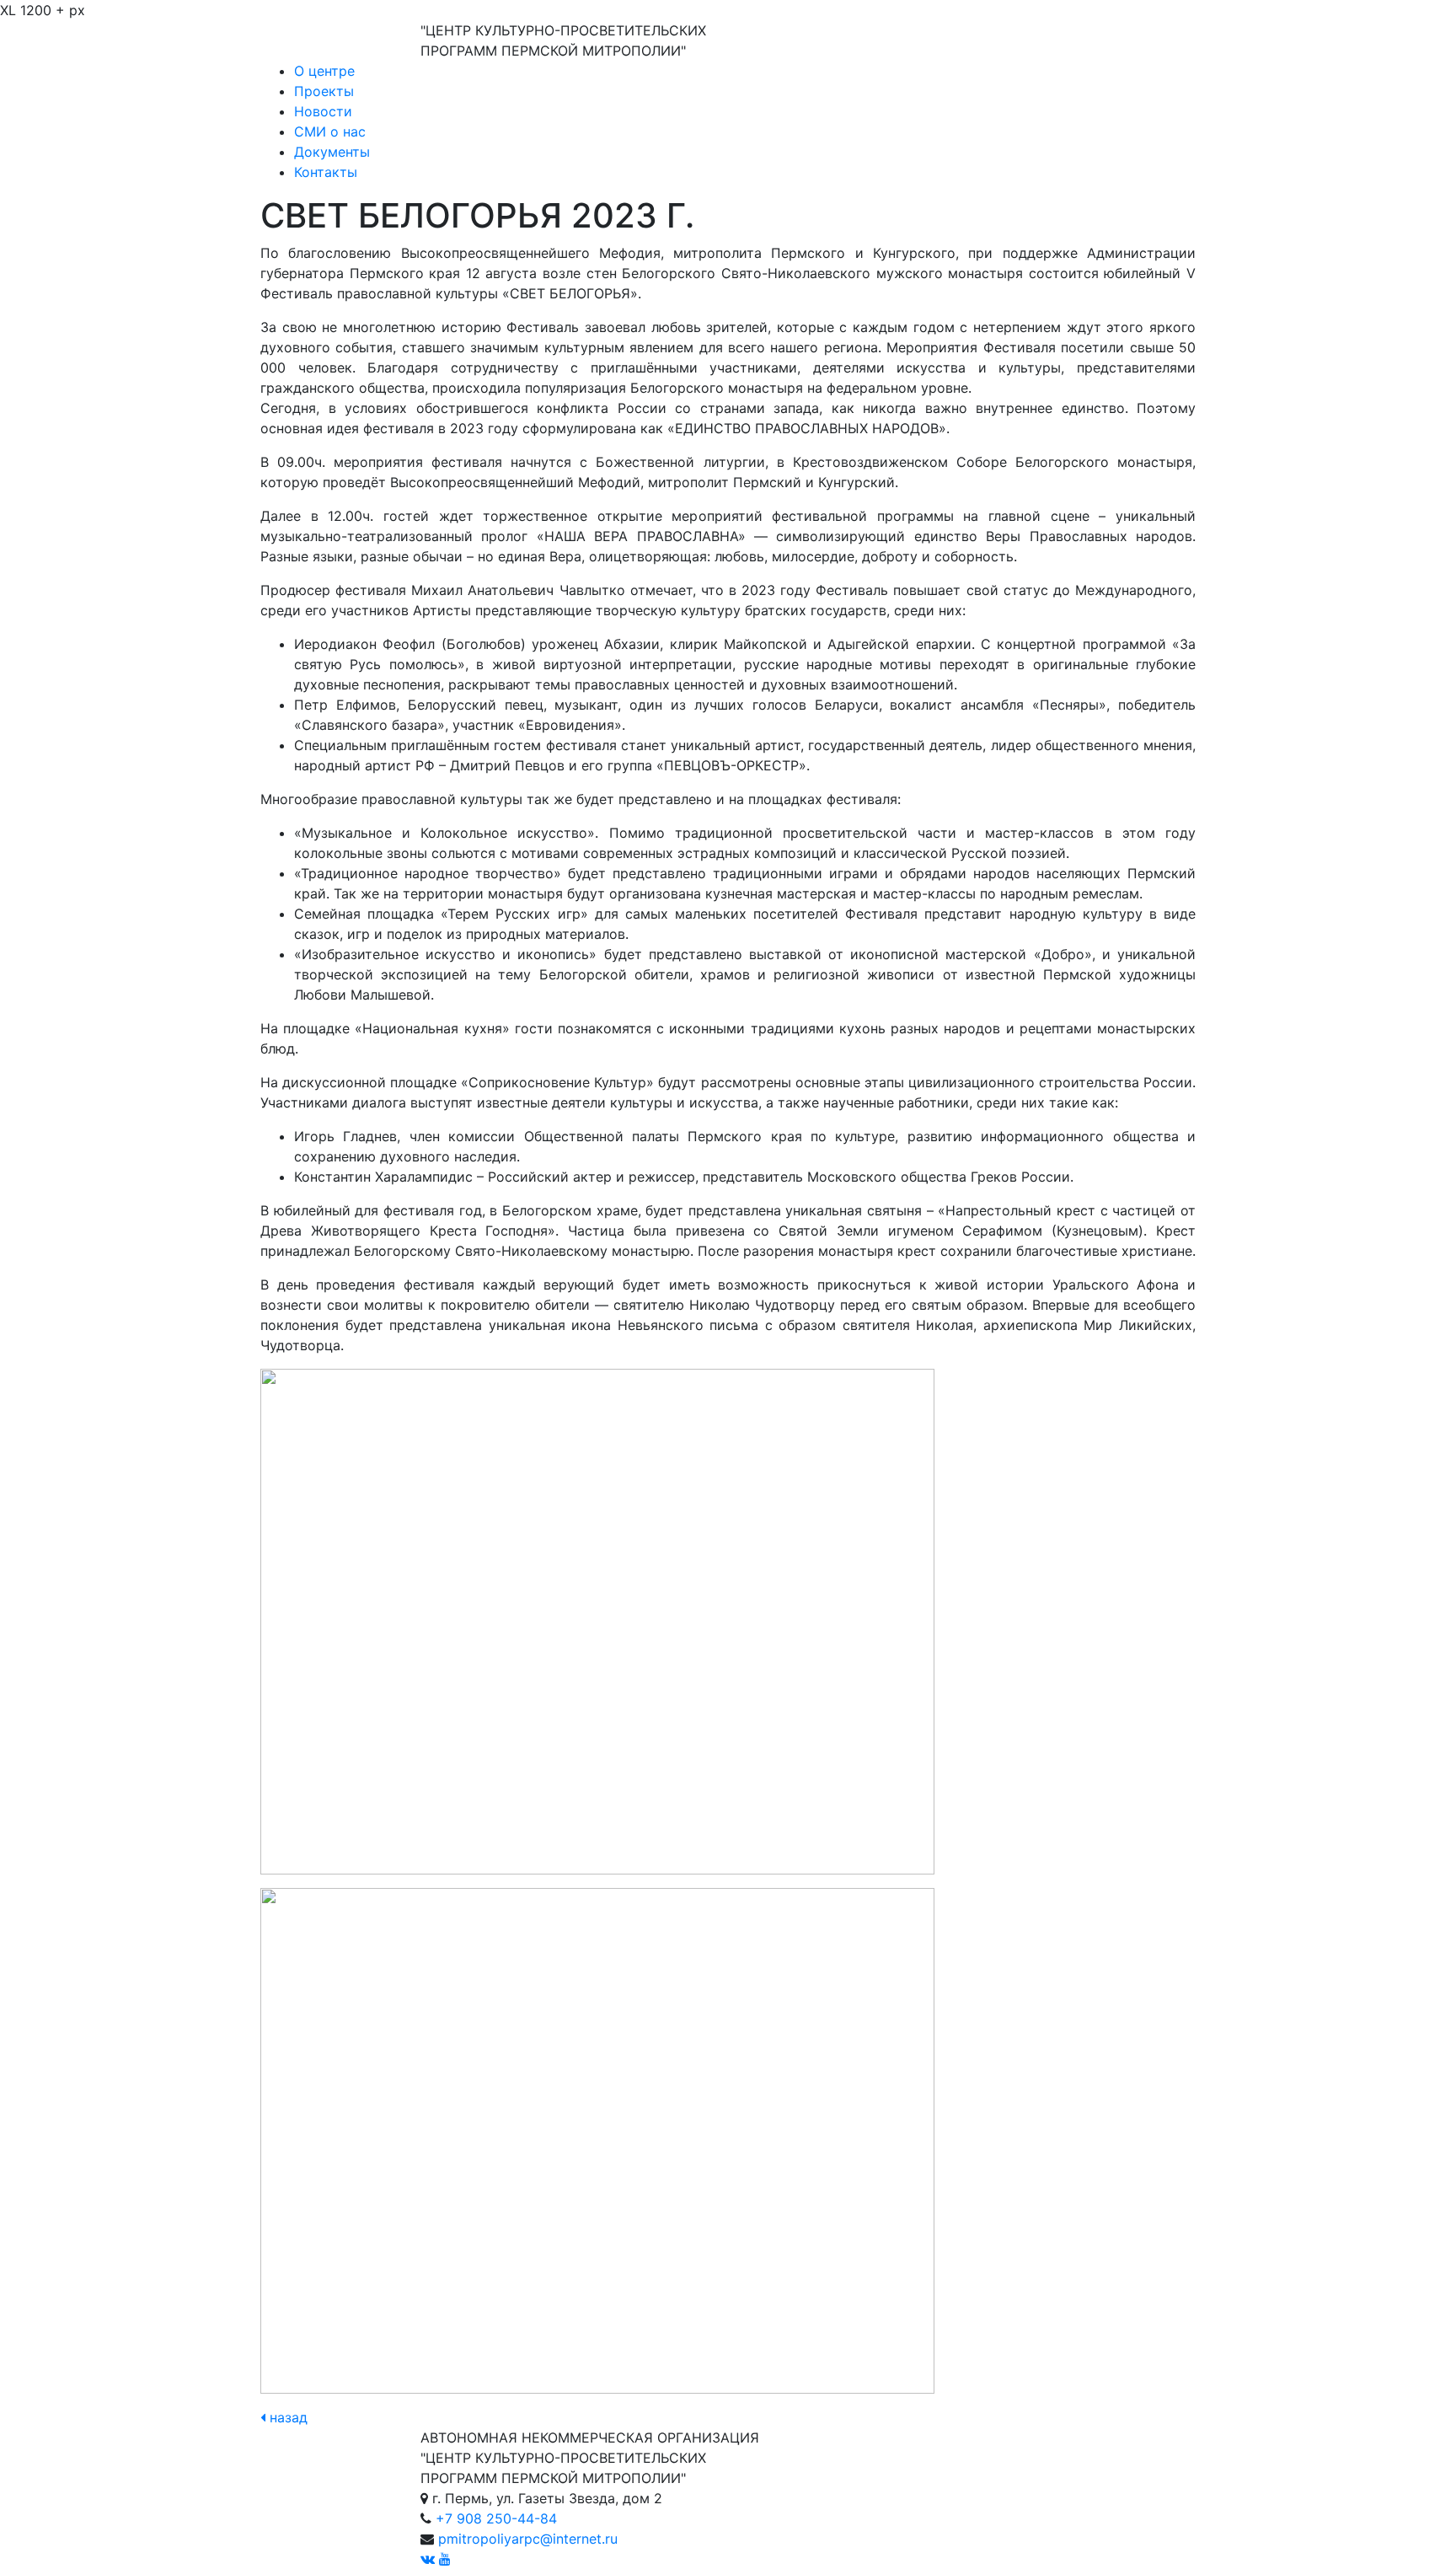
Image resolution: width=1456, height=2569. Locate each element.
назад (286, 2417)
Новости (323, 111)
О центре (324, 71)
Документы (332, 152)
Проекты (324, 91)
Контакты (326, 172)
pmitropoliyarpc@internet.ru (528, 2539)
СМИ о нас (330, 131)
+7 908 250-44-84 (496, 2518)
